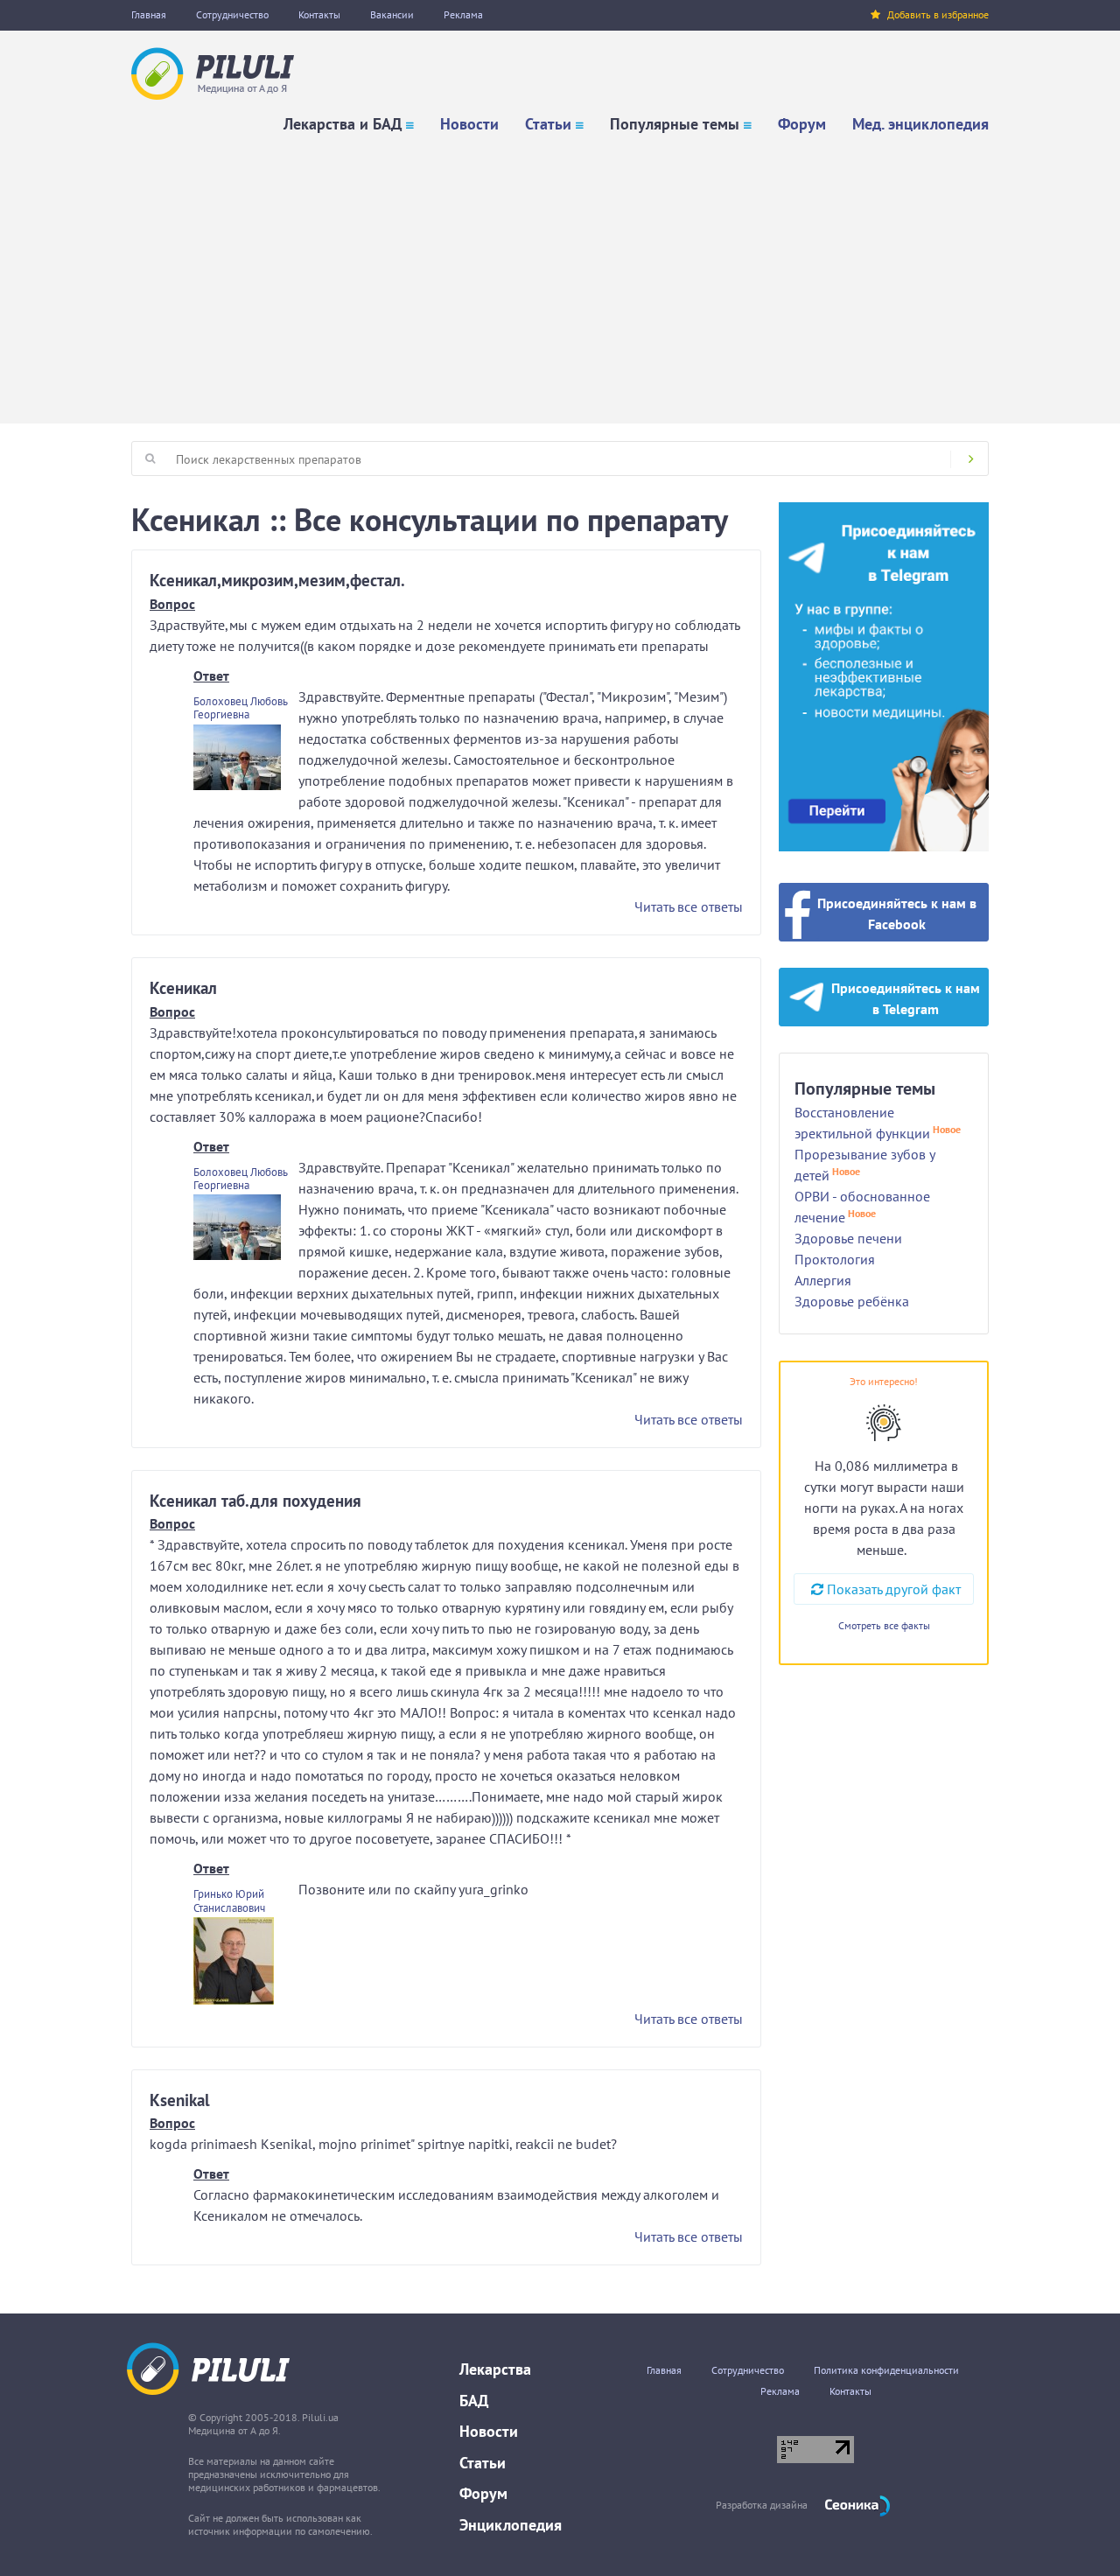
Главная (149, 14)
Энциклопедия (511, 2525)
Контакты (319, 14)
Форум (802, 124)
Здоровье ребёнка (852, 1301)
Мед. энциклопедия (920, 124)
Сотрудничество (232, 14)
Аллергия (823, 1280)
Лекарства (495, 2369)
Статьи (548, 124)
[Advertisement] (560, 275)
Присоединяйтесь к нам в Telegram (906, 998)
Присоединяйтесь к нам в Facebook (897, 913)
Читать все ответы (689, 906)
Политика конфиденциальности (886, 2370)
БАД (474, 2401)
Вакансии (392, 14)
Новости (469, 124)
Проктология (835, 1259)
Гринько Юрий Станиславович (229, 1900)
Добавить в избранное (938, 14)
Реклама (463, 14)
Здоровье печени (848, 1238)
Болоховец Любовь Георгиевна (241, 708)
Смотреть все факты (884, 1625)
